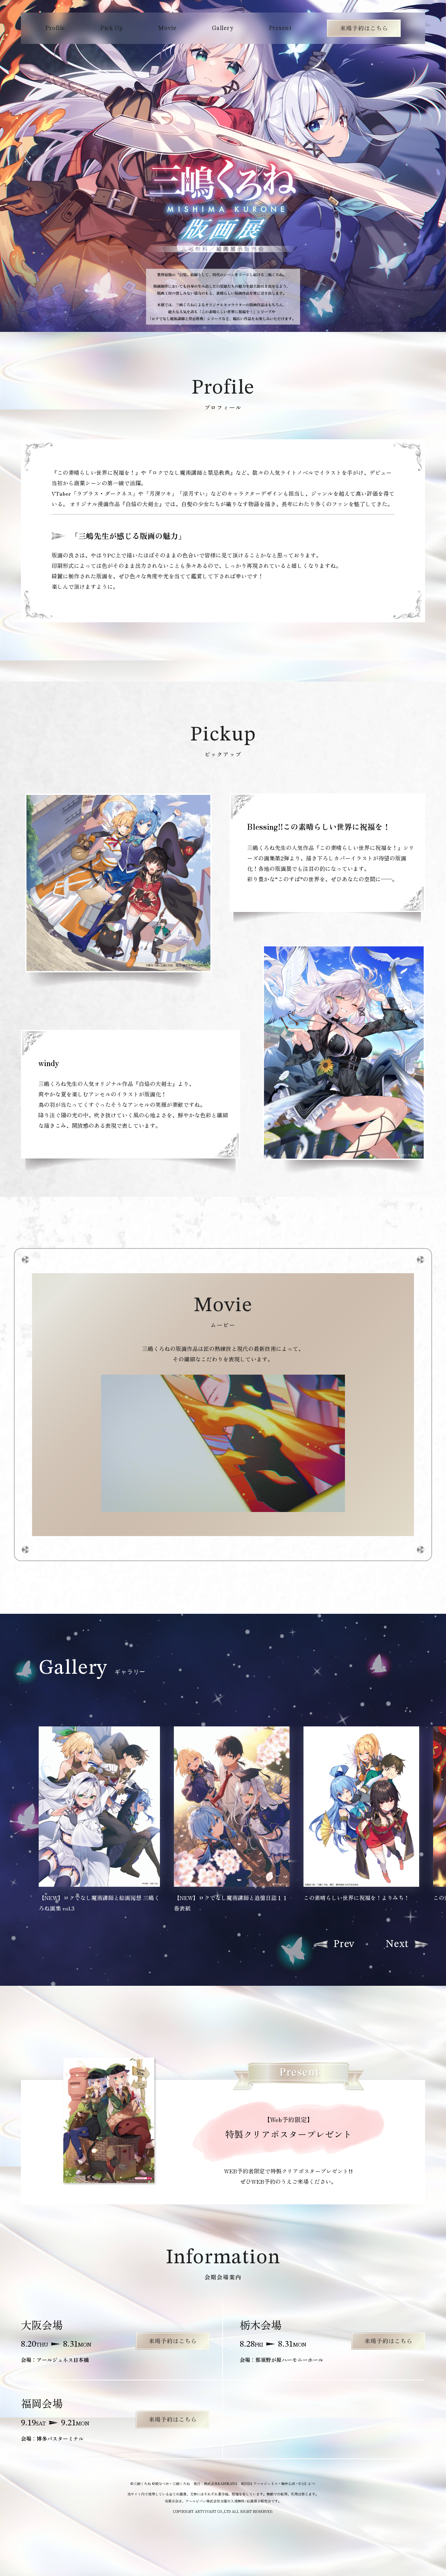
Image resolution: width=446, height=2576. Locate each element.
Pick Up (112, 28)
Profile (55, 28)
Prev (344, 1944)
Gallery (223, 28)
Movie (167, 28)
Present (280, 28)
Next (397, 1944)
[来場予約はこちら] (172, 2341)
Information (364, 28)
